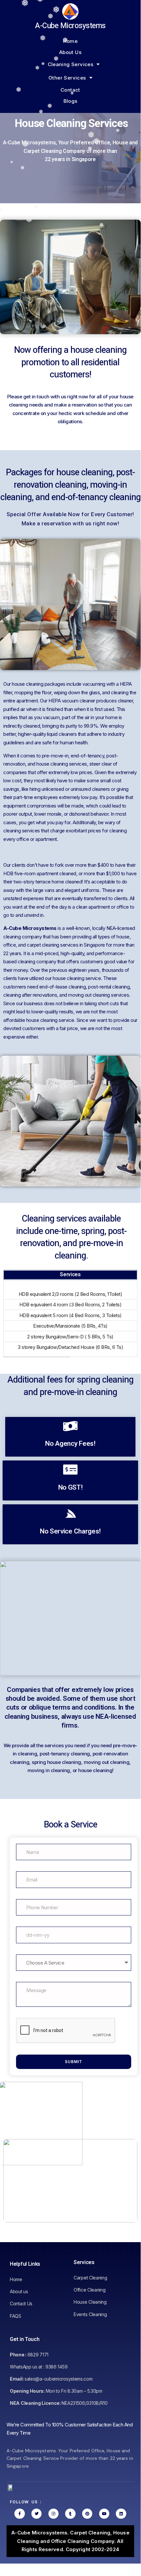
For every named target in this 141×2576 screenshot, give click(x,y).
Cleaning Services (71, 64)
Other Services (67, 78)
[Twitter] (36, 2514)
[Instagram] (53, 2514)
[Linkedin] (121, 2514)
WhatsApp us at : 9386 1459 (39, 2367)
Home (70, 41)
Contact (70, 90)
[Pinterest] (87, 2514)
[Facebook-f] (19, 2514)
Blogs (70, 101)
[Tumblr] (70, 2514)
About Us (70, 52)
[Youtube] (104, 2514)
